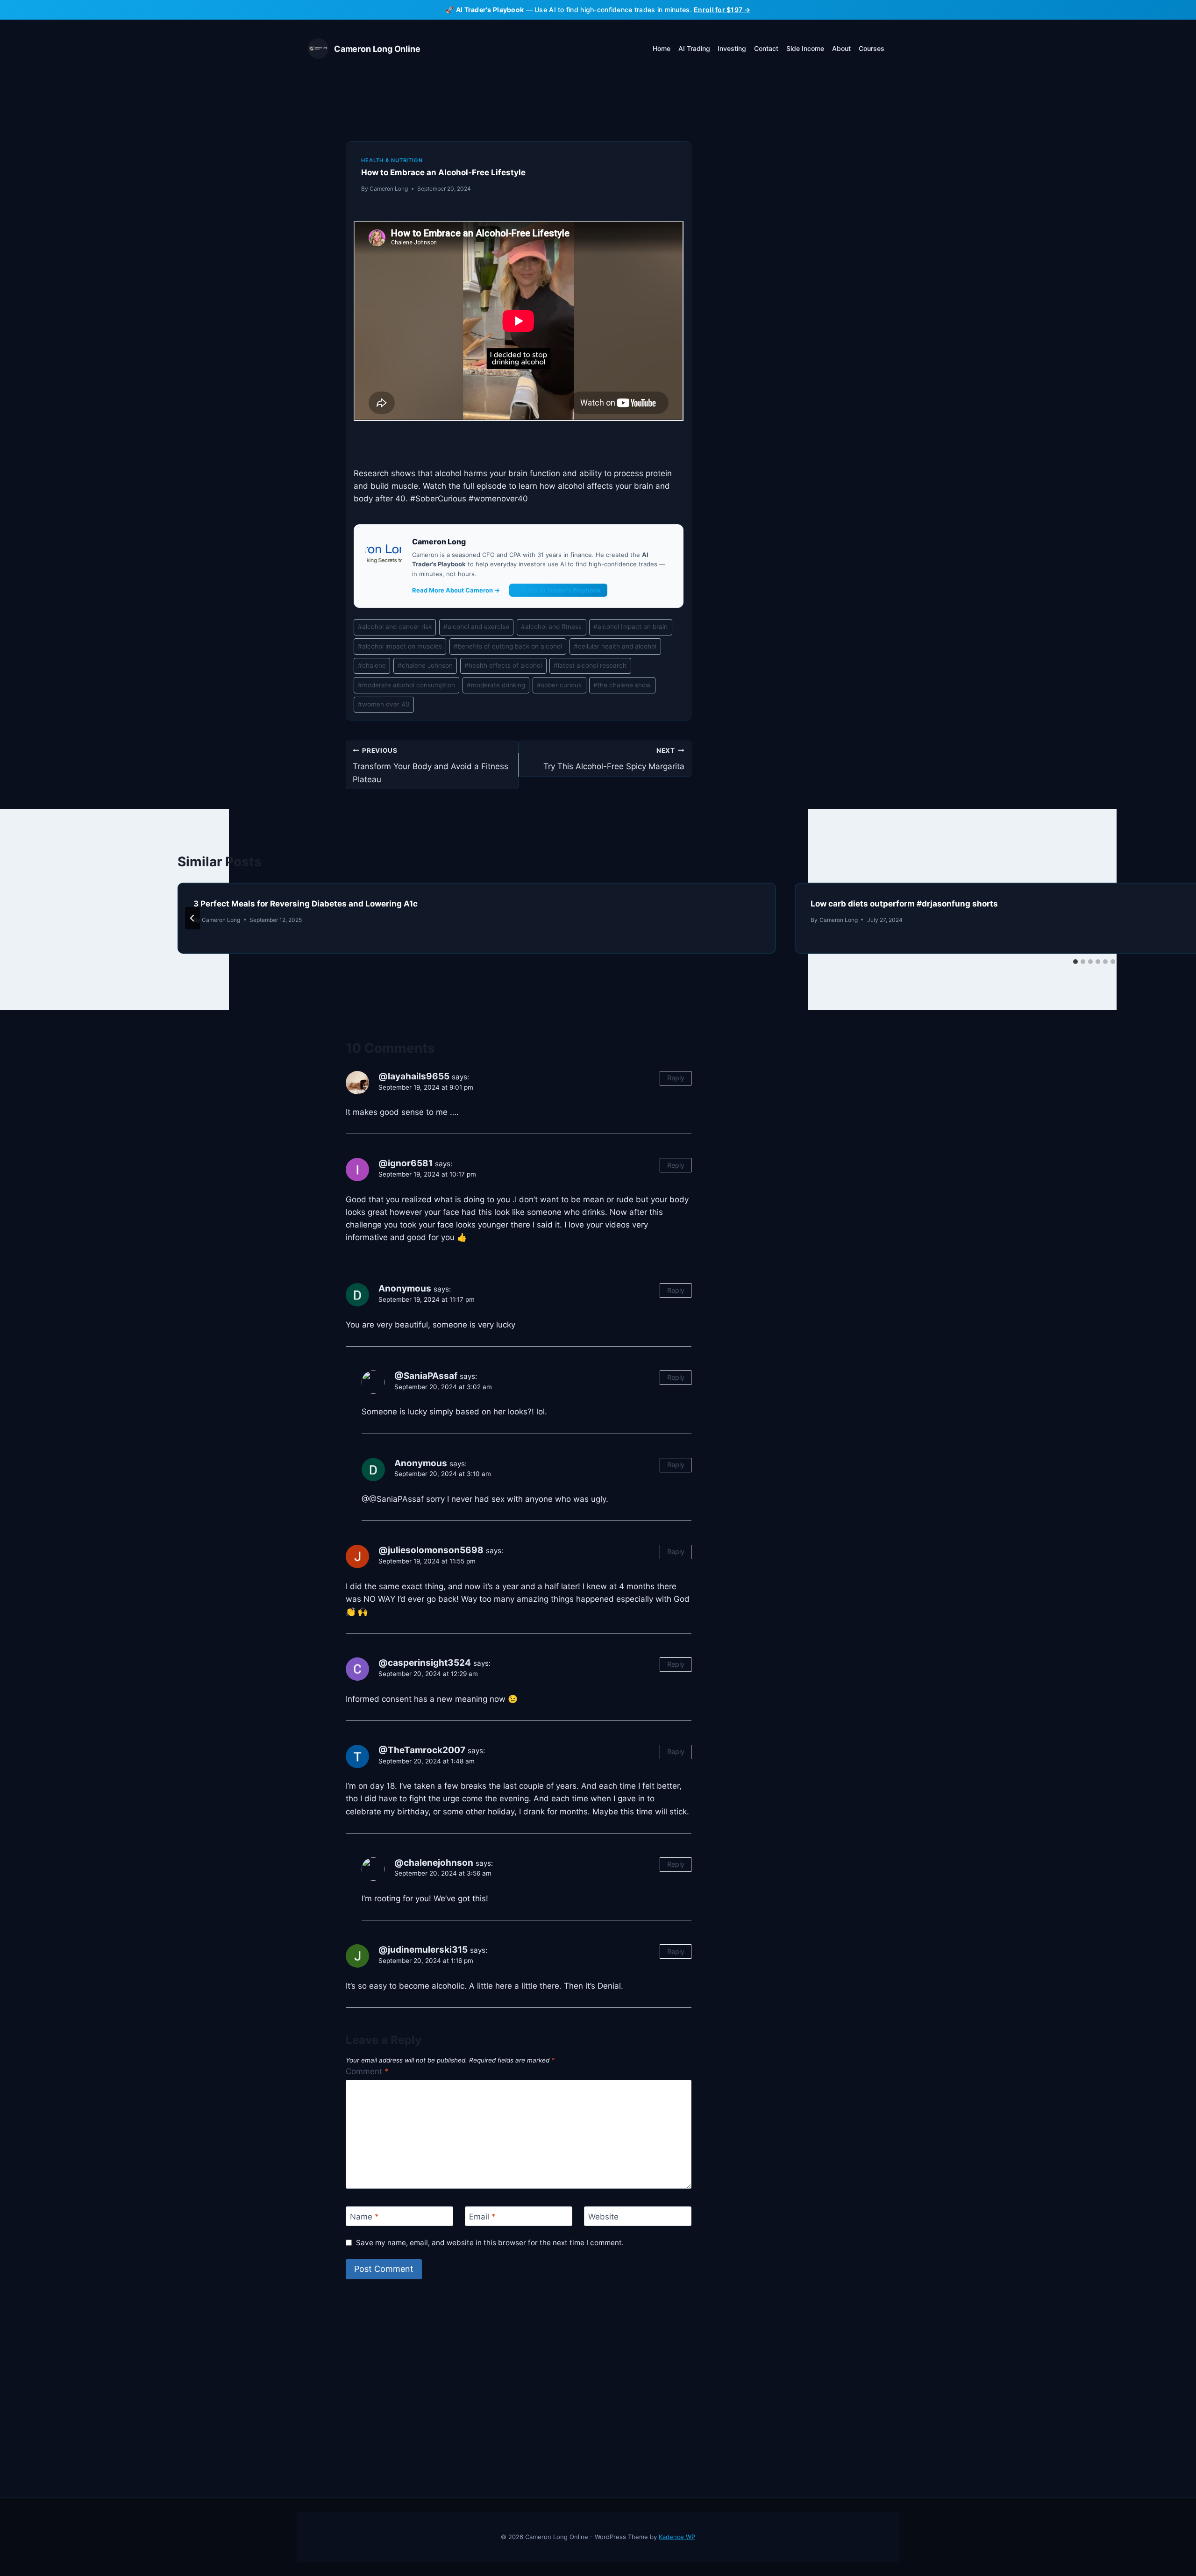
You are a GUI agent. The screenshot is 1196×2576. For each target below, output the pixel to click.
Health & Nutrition (392, 160)
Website (603, 2217)
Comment (367, 2071)
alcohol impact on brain (630, 627)
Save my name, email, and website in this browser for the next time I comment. (490, 2243)
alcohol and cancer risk (395, 627)
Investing (732, 48)
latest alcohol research (590, 665)
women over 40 (384, 704)
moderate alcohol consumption (406, 685)
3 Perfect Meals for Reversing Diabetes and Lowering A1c (306, 904)
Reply (676, 1078)
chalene (372, 665)
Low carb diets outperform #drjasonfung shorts (904, 904)
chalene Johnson (425, 665)
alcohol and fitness (551, 627)
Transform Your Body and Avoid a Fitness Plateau (431, 765)
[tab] (1075, 962)
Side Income (805, 48)
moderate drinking (496, 685)
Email (482, 2217)
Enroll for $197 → (722, 10)
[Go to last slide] (192, 918)
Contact (766, 48)
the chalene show (622, 685)
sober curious (559, 685)
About (841, 48)
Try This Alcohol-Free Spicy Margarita (614, 759)
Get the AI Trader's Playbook (558, 590)
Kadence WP (677, 2537)
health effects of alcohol (503, 665)
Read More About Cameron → (456, 590)
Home (662, 48)
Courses (872, 48)
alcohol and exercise (476, 627)
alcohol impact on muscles (400, 646)
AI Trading (694, 48)
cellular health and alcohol (615, 646)
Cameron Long (389, 189)
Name (364, 2217)
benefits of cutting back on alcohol (508, 646)
